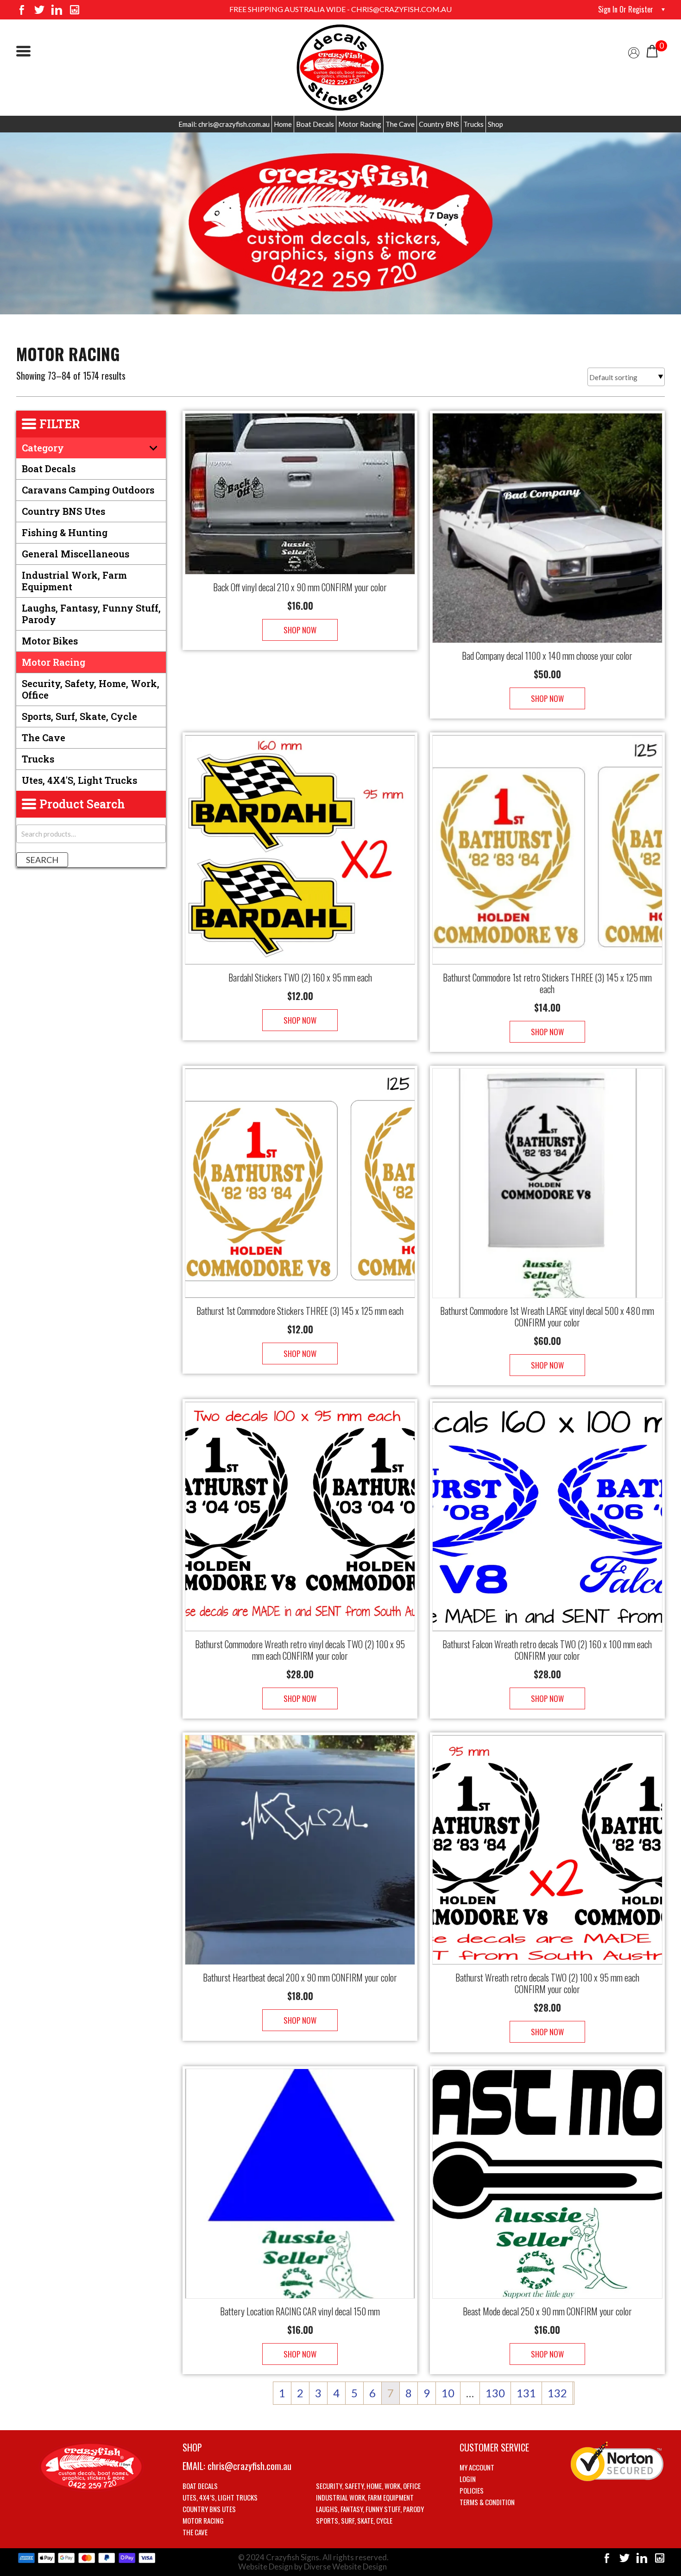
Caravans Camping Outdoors (88, 490)
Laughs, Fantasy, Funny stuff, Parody (91, 614)
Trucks (473, 124)
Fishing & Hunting (65, 532)
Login (468, 2479)
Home (283, 124)
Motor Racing (360, 124)
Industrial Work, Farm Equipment (74, 581)
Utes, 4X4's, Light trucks (79, 780)
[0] (652, 50)
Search (42, 860)
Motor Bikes (50, 641)
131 (526, 2393)
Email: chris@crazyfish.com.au (224, 124)
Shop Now (300, 630)
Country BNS (439, 124)
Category (43, 448)
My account (477, 2467)
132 (557, 2393)
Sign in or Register (626, 9)
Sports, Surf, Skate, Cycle (79, 716)
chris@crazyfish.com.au (249, 2466)
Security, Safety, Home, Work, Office (91, 689)
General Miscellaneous (76, 554)
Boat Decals (315, 124)
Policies (472, 2490)
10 (448, 2393)
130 (495, 2393)
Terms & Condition (487, 2502)
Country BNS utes (63, 511)
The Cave (400, 124)
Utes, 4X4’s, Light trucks (220, 2497)
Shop (495, 124)
